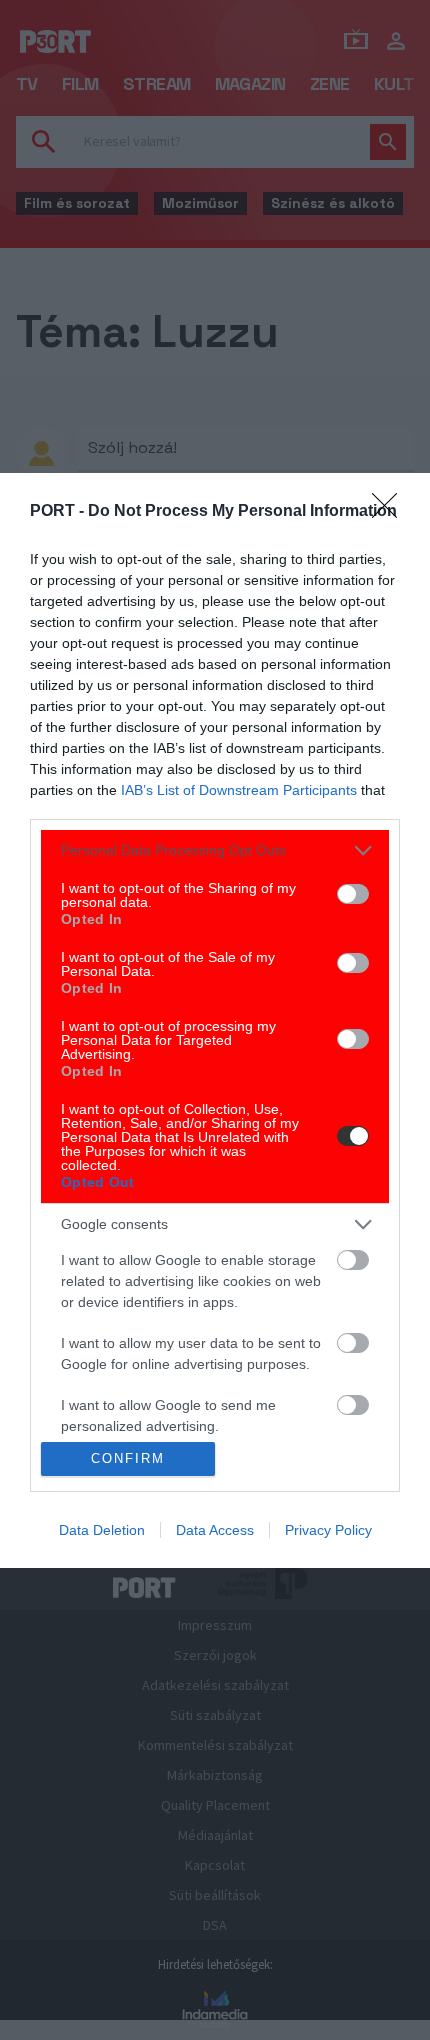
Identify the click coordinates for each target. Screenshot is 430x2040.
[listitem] (215, 850)
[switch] (353, 894)
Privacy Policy (328, 1530)
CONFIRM (128, 1458)
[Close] (391, 512)
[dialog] (215, 1020)
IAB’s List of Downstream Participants (239, 790)
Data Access (215, 1530)
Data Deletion (102, 1530)
